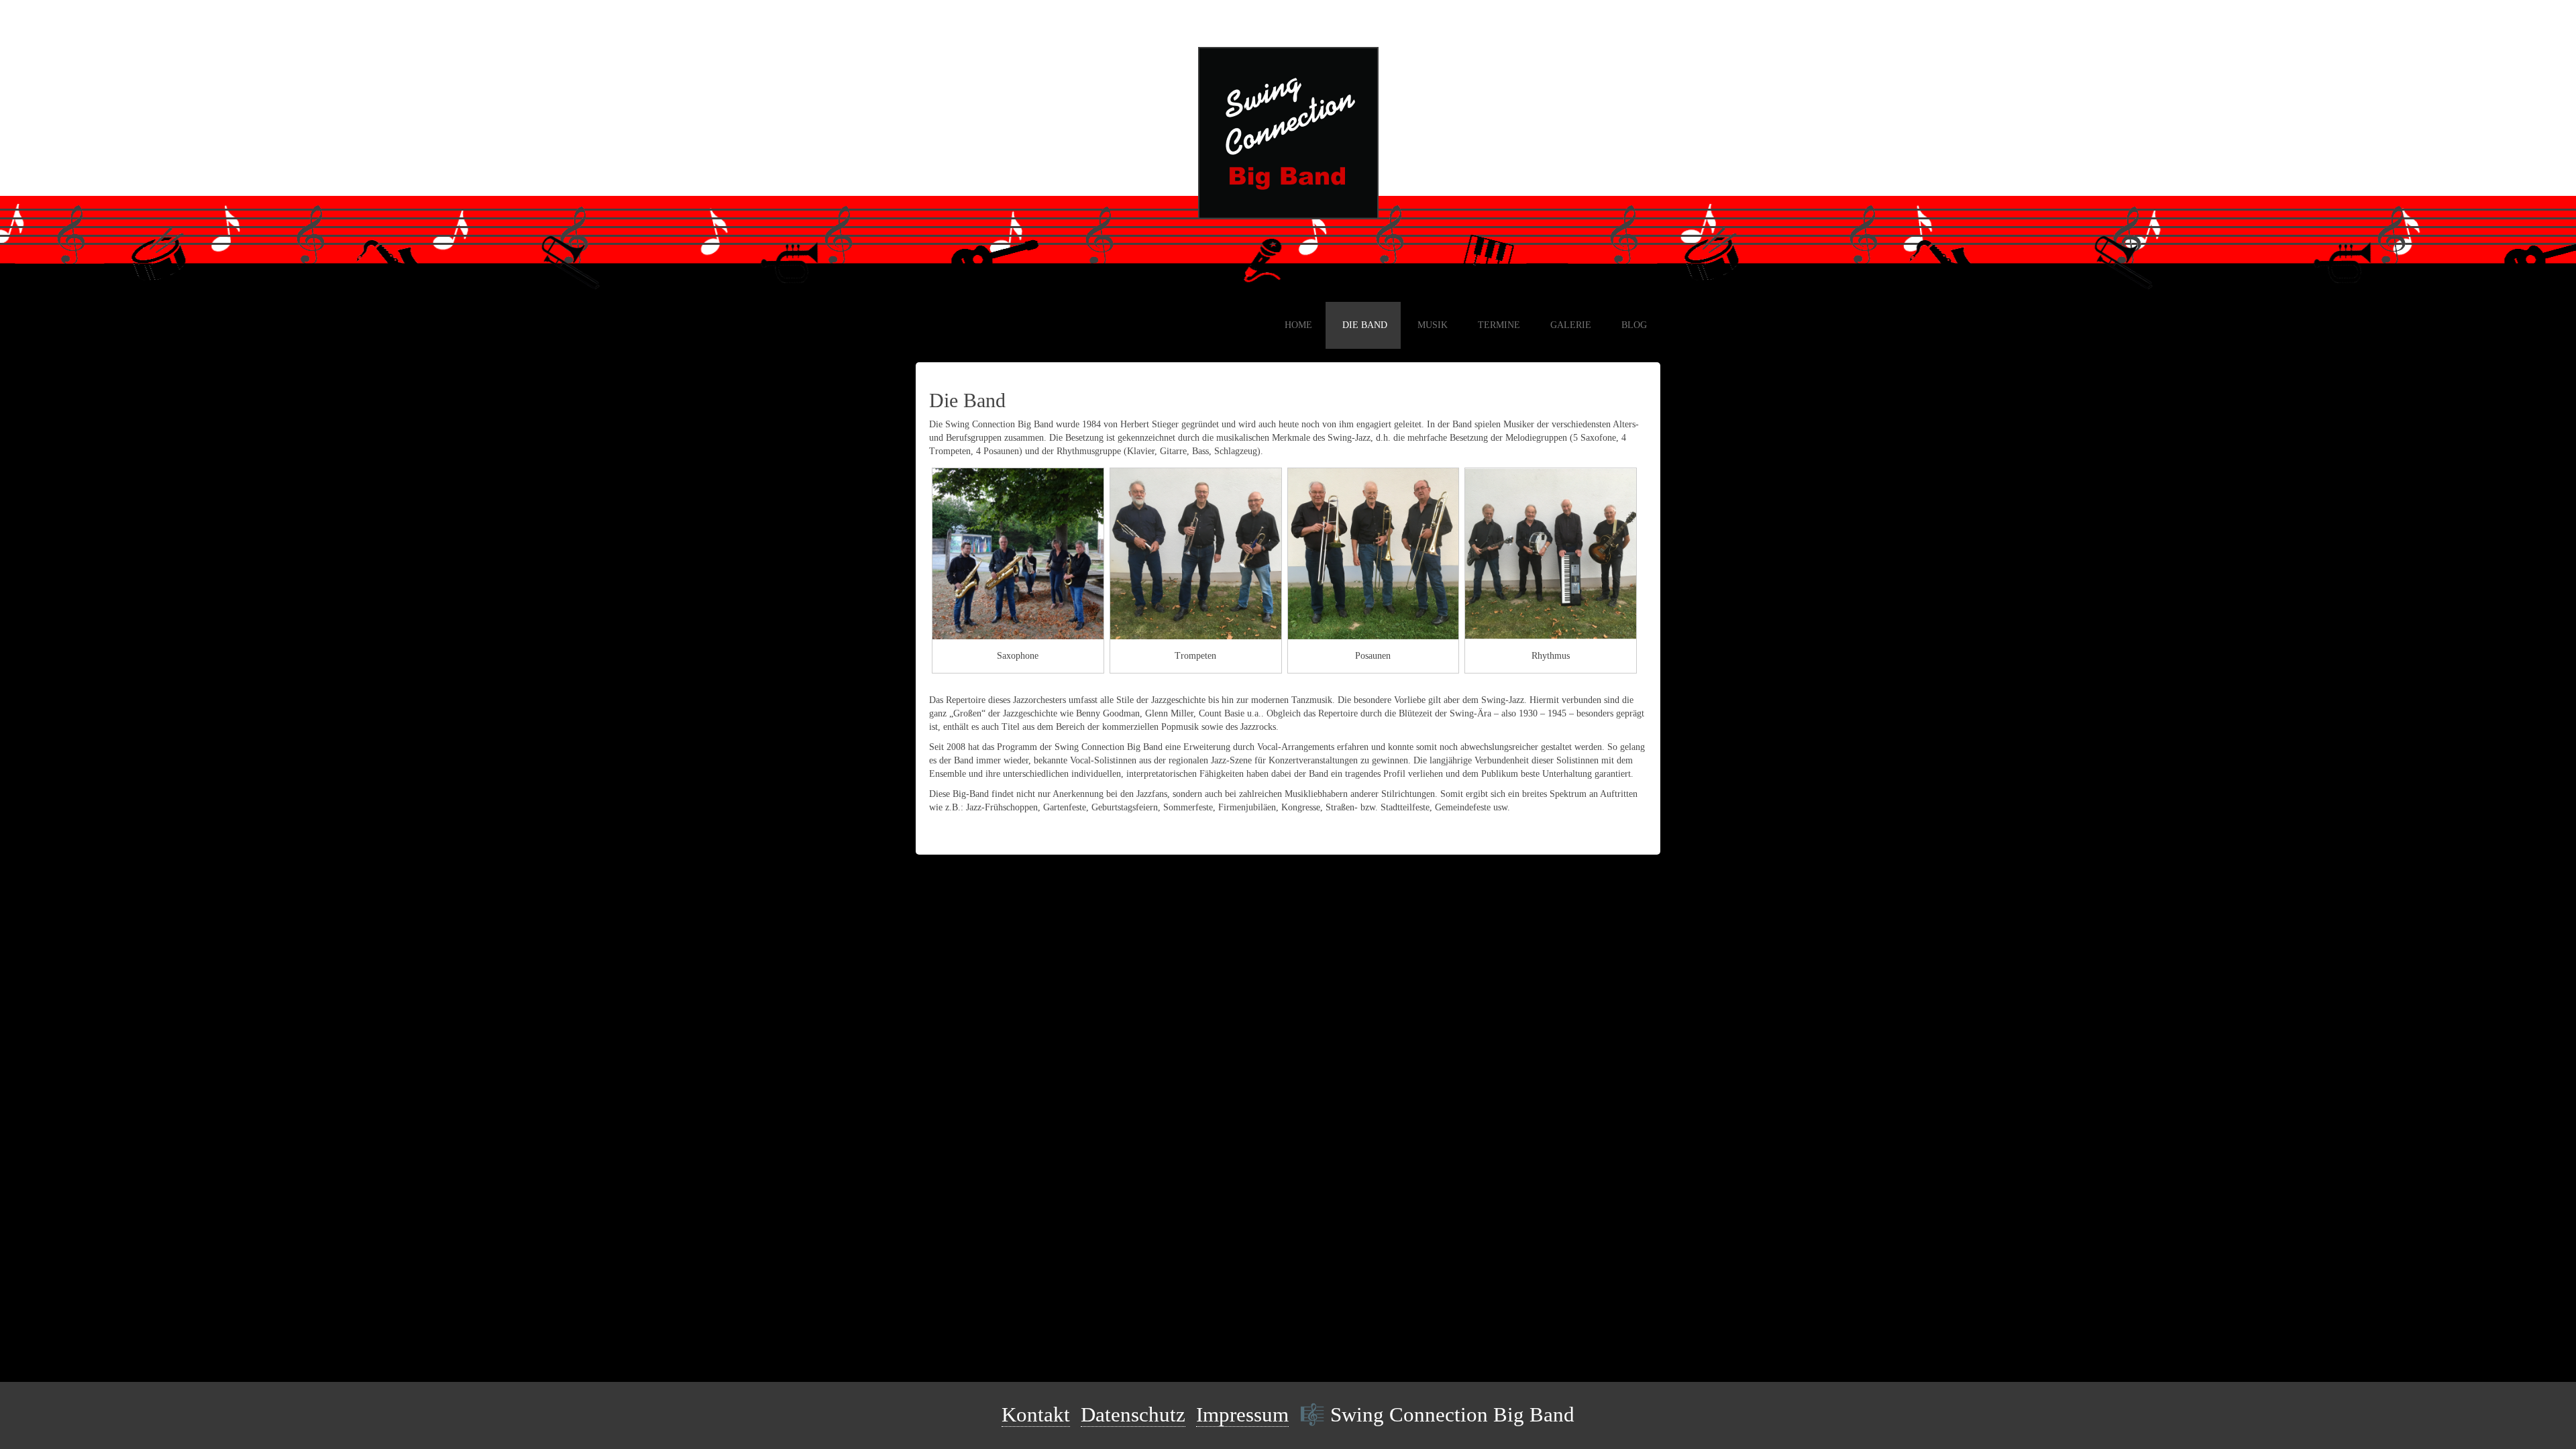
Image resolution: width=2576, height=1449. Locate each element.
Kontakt (1036, 1415)
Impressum (1242, 1415)
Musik (1433, 325)
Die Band (1365, 325)
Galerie (1571, 325)
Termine (1499, 325)
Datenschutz (1133, 1415)
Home (1298, 325)
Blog (1634, 325)
